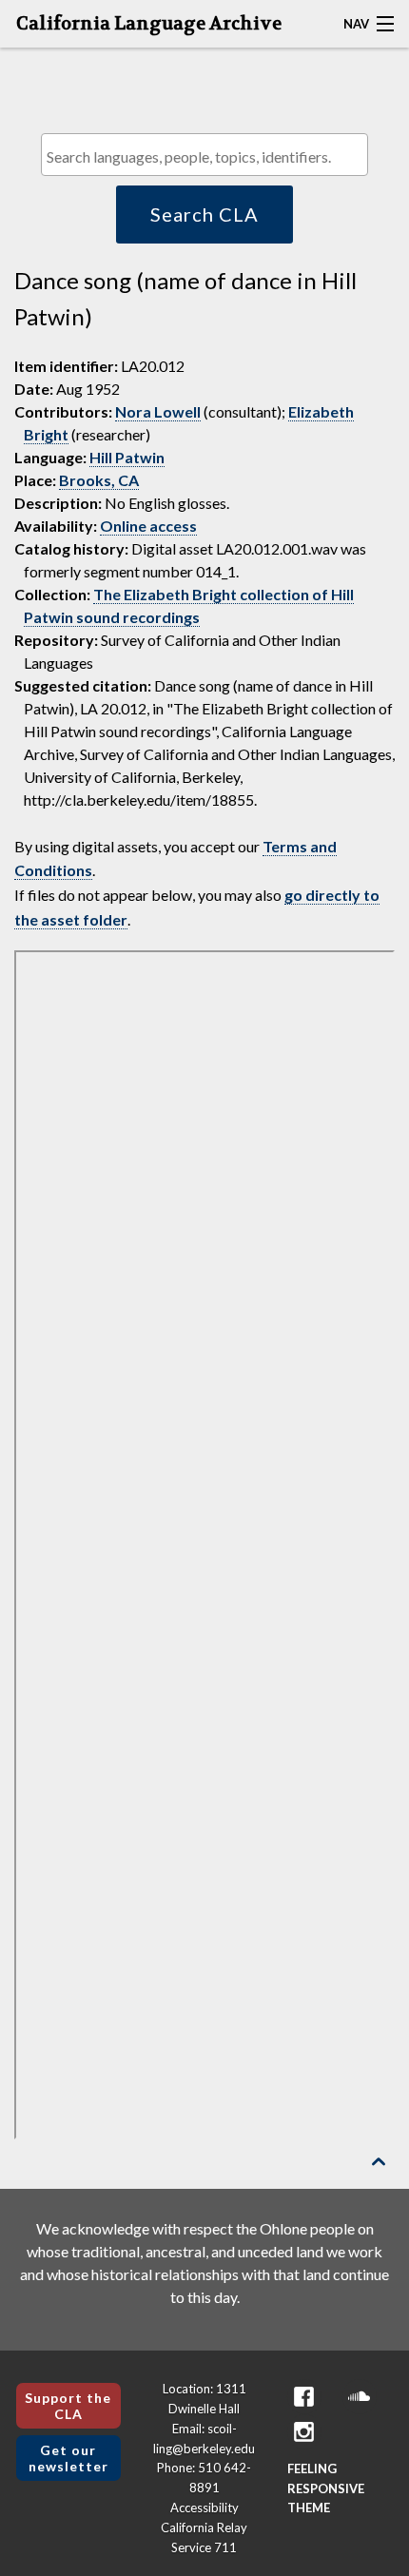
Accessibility (204, 2508)
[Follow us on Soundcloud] (360, 2397)
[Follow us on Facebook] (304, 2397)
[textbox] (209, 156)
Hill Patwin (127, 457)
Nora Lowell (158, 411)
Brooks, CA (99, 480)
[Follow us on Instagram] (304, 2432)
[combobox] (204, 155)
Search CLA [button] (204, 214)
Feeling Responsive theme (326, 2488)
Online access (148, 526)
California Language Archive (149, 24)
